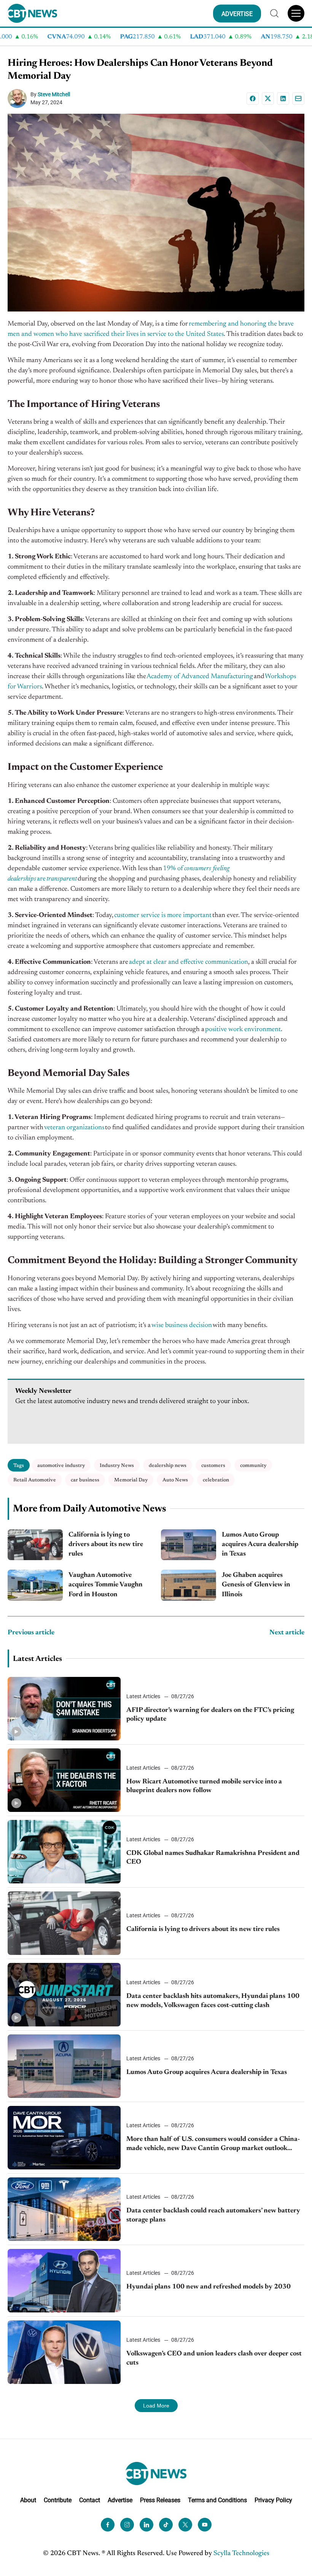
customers (213, 1466)
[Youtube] (205, 2525)
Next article (287, 1633)
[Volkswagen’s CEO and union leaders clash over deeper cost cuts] (64, 2352)
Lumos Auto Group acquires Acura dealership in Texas (260, 1545)
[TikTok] (166, 2525)
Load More (156, 2406)
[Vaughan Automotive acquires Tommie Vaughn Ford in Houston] (35, 1585)
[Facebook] (253, 99)
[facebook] (108, 2525)
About (28, 2500)
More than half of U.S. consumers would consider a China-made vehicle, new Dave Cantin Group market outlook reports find (213, 2145)
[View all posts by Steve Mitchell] (19, 99)
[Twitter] (185, 2525)
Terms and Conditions (217, 2500)
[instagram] (127, 2525)
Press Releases (160, 2500)
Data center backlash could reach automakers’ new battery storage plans (213, 2215)
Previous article (31, 1633)
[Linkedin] (283, 99)
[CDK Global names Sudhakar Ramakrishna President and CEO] (64, 1852)
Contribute (58, 2500)
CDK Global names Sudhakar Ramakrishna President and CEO (213, 1858)
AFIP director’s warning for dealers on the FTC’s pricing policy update (210, 1715)
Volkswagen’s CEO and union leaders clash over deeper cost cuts (214, 2358)
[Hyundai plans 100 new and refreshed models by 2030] (64, 2281)
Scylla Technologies (241, 2554)
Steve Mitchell (54, 94)
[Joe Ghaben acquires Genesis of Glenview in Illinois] (189, 1585)
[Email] (298, 99)
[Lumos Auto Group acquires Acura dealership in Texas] (189, 1545)
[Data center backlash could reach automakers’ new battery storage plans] (64, 2209)
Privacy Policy (273, 2500)
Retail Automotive (35, 1480)
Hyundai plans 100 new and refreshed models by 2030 (209, 2287)
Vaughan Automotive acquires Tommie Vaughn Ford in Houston (106, 1585)
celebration (216, 1480)
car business (85, 1480)
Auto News (175, 1480)
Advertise (120, 2500)
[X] (268, 99)
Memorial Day (131, 1480)
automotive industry (61, 1466)
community (253, 1466)
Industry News (117, 1466)
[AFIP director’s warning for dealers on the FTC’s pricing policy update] (64, 1709)
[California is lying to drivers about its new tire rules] (35, 1545)
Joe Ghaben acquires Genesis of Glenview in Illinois (256, 1585)
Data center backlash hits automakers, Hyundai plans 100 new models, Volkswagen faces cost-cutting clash (213, 2001)
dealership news (168, 1466)
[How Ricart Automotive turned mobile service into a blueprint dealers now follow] (64, 1780)
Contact (90, 2500)
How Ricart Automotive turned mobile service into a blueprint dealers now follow (204, 1786)
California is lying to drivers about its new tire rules (106, 1545)
